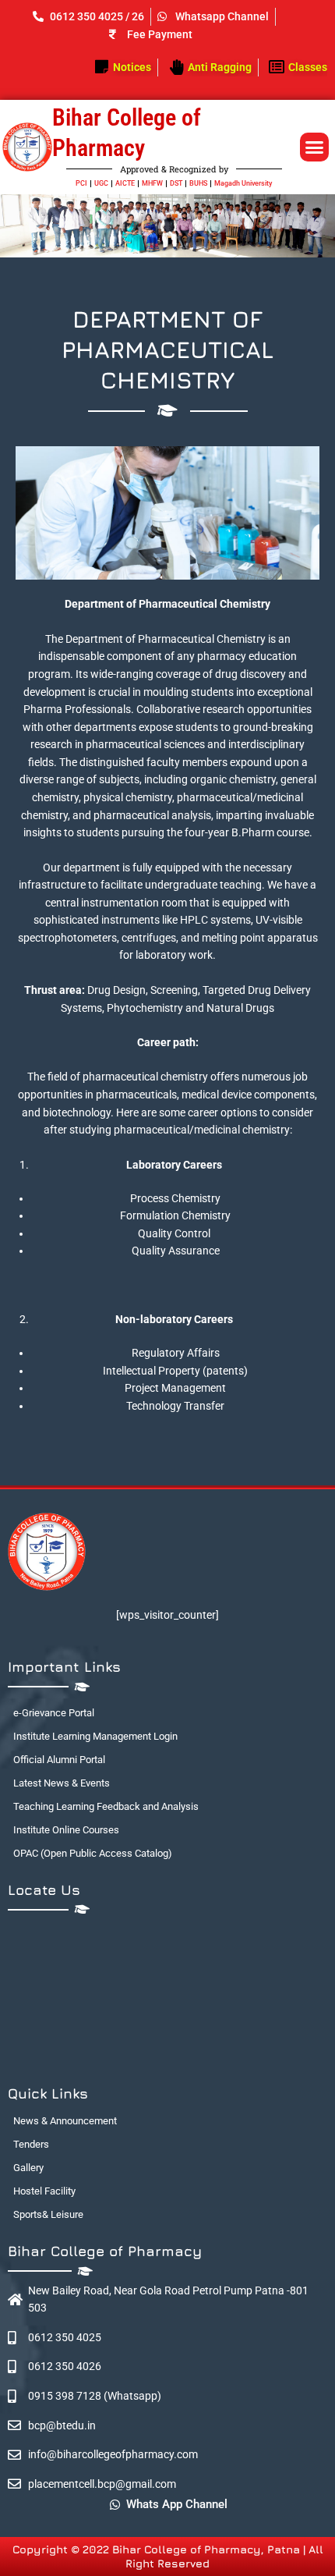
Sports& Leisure (48, 2214)
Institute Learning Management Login (95, 1736)
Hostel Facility (44, 2191)
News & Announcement (65, 2121)
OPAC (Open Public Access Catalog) (93, 1853)
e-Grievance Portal (54, 1713)
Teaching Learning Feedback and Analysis (106, 1806)
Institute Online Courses (66, 1830)
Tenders (31, 2144)
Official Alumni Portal (59, 1760)
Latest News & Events (62, 1783)
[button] (315, 147)
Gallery (28, 2168)
